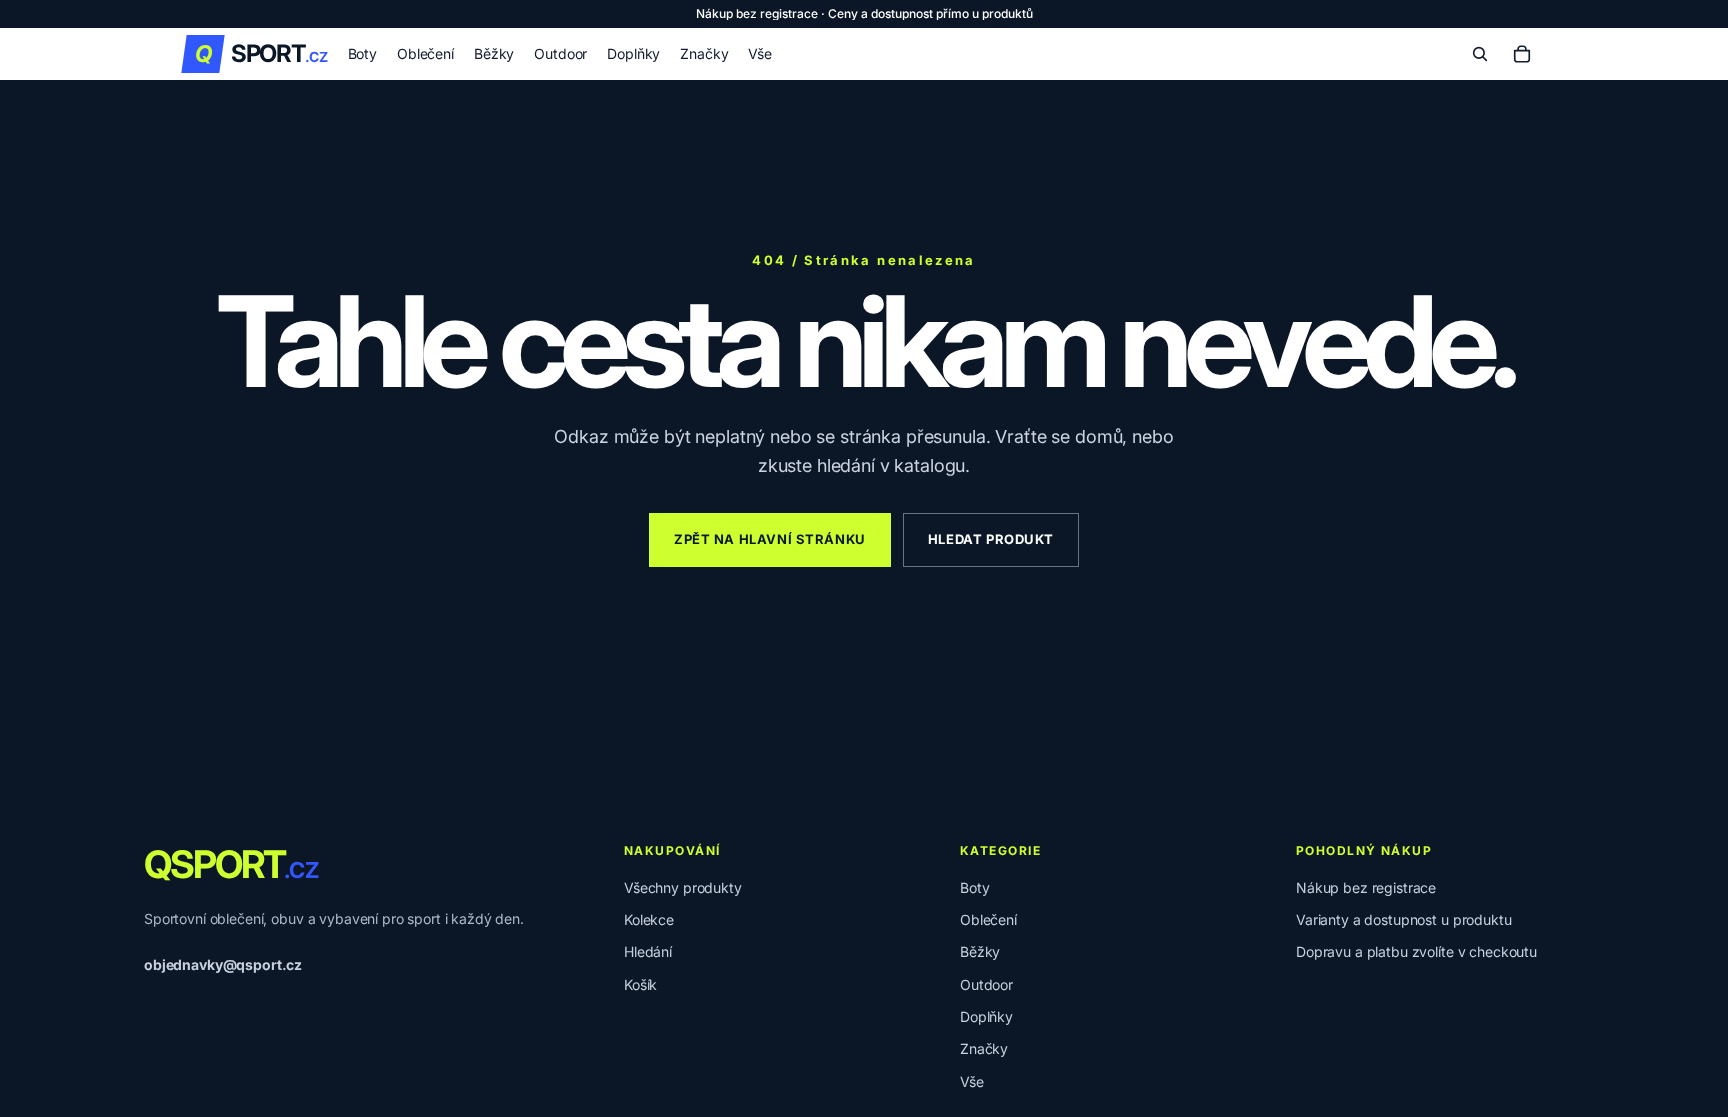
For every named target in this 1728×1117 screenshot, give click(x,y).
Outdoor (986, 984)
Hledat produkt (991, 539)
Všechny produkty (683, 887)
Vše (972, 1081)
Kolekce (649, 919)
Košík (640, 984)
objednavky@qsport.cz (223, 964)
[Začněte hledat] (1480, 54)
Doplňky (986, 1016)
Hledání (648, 951)
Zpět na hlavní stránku (770, 539)
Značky (984, 1048)
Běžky (980, 951)
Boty (974, 887)
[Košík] (1522, 54)
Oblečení (988, 919)
